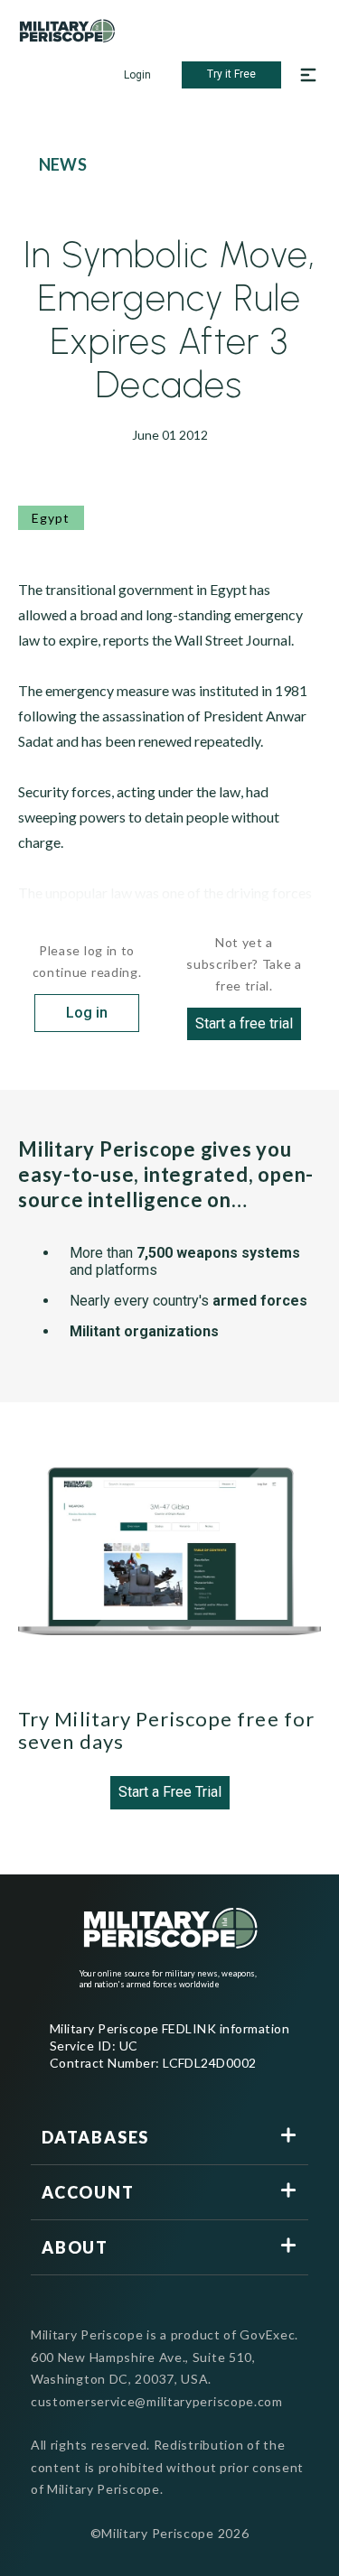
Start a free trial (244, 1023)
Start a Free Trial (170, 1792)
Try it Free (231, 74)
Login (137, 75)
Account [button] (88, 2192)
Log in (87, 1013)
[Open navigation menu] (308, 75)
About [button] (75, 2247)
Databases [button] (95, 2137)
